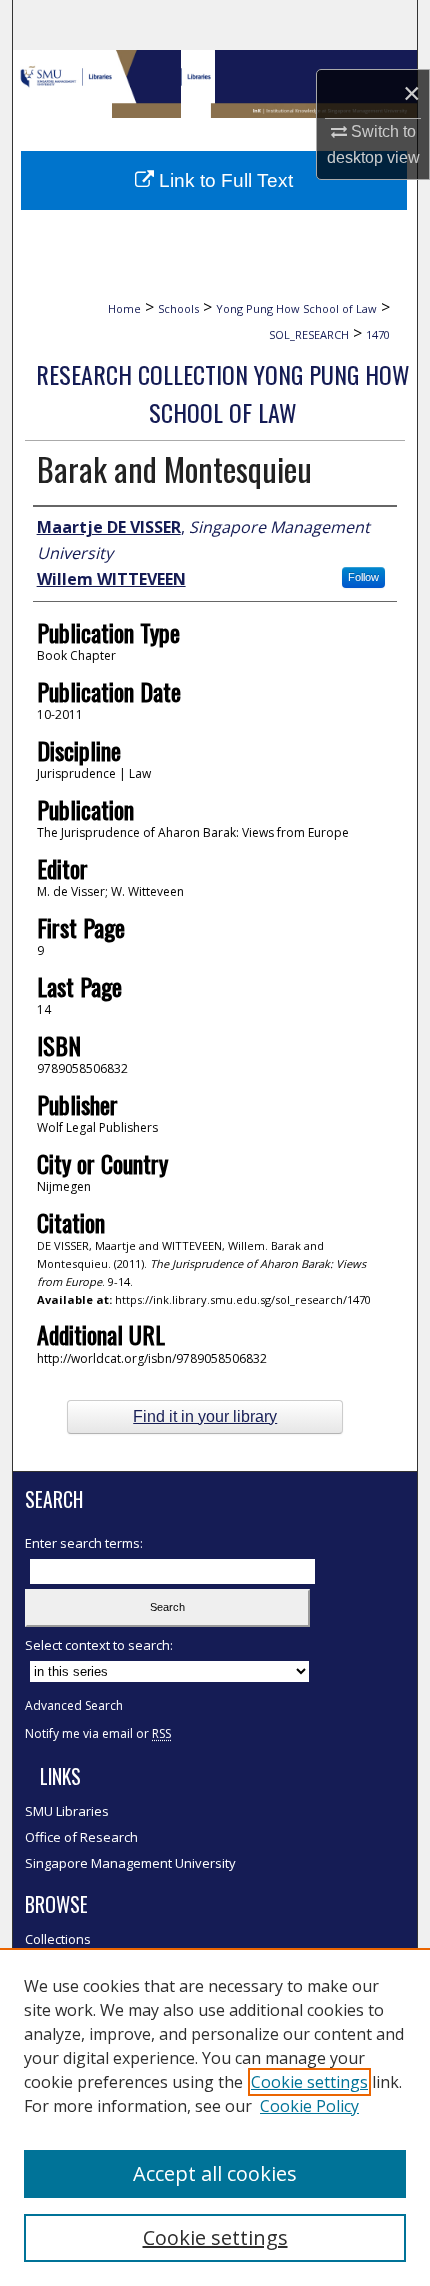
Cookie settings (309, 2082)
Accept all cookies (215, 2173)
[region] (215, 2117)
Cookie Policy (309, 2106)
